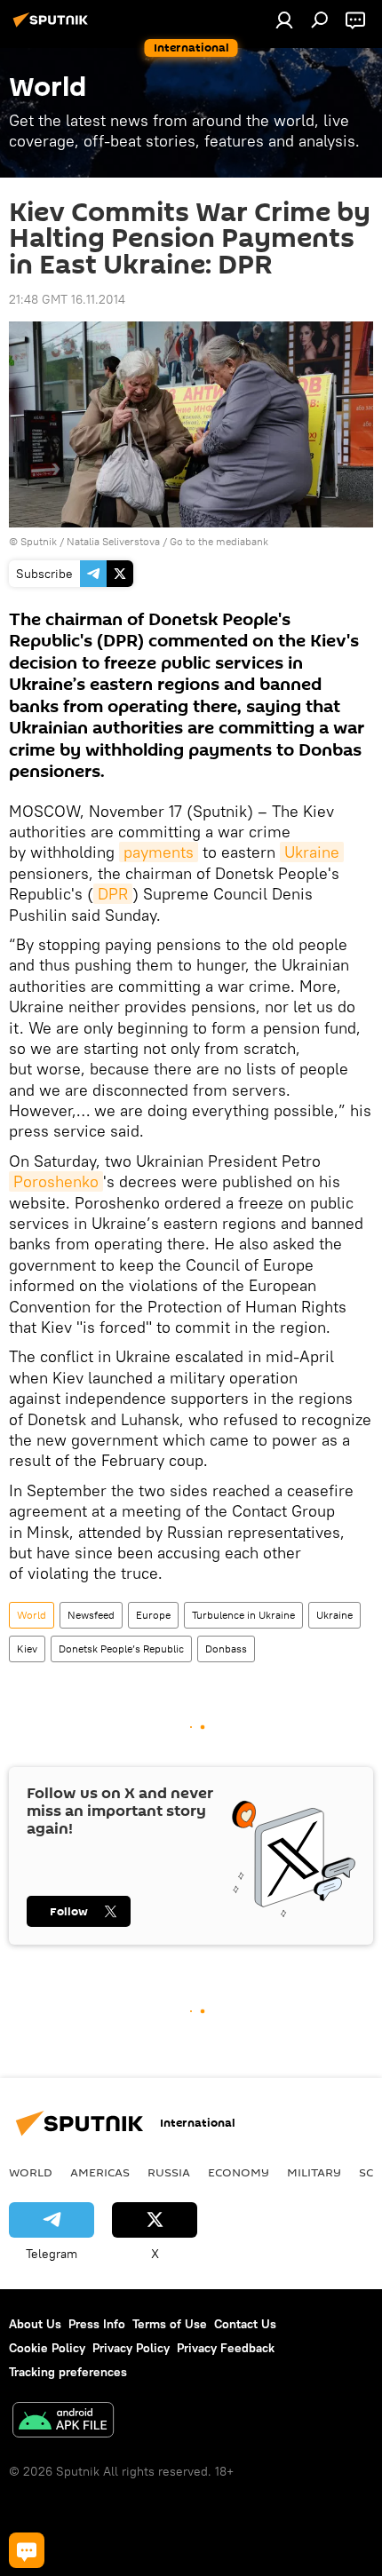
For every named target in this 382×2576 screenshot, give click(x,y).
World (32, 1615)
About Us (35, 2324)
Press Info (97, 2324)
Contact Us (245, 2324)
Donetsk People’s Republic (121, 1649)
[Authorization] (284, 20)
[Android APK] (63, 2422)
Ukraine (312, 852)
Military (314, 2172)
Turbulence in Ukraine (243, 1615)
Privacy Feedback (226, 2348)
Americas (100, 2172)
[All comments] (27, 2550)
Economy (239, 2172)
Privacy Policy (131, 2348)
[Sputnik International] (53, 27)
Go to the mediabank (219, 541)
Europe (153, 1615)
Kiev (27, 1649)
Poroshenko (56, 1181)
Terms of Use (170, 2324)
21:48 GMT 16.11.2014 (67, 299)
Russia (169, 2172)
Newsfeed (91, 1615)
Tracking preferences (68, 2372)
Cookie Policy (47, 2348)
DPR (113, 894)
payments (159, 852)
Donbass (226, 1649)
